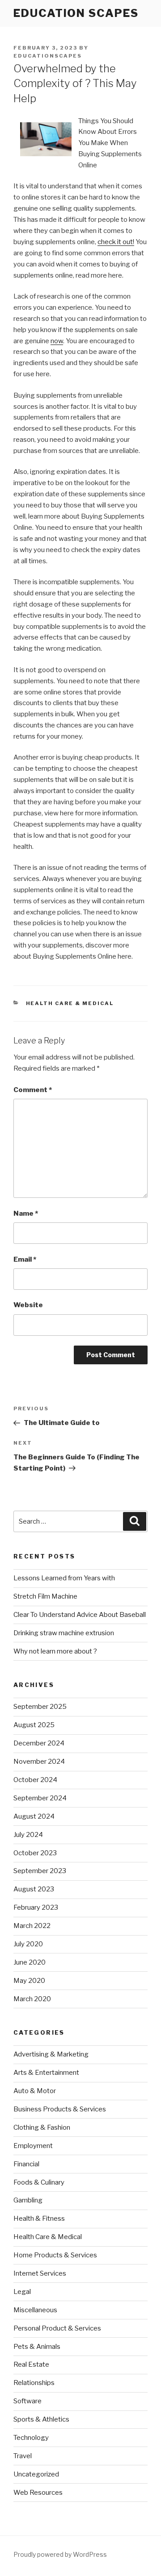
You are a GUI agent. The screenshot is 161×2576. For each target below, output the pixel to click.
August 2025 (34, 1725)
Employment (33, 2146)
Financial (26, 2164)
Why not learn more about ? (55, 1651)
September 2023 (40, 1871)
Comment (33, 1090)
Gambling (28, 2200)
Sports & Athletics (41, 2419)
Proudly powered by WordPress (60, 2554)
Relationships (34, 2383)
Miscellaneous (35, 2310)
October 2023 (35, 1853)
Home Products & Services (55, 2255)
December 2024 (39, 1743)
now (57, 341)
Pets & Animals (37, 2347)
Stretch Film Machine (45, 1596)
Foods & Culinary (39, 2182)
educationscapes (48, 56)
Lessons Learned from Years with (64, 1578)
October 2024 (35, 1780)
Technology (31, 2438)
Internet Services (40, 2273)
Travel (23, 2456)
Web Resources (38, 2493)
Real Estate (31, 2364)
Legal (22, 2292)
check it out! (116, 242)
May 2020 (29, 1981)
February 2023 (36, 1907)
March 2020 (32, 1999)
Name (26, 1213)
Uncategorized (36, 2474)
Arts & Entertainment (46, 2073)
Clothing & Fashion (42, 2127)
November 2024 (39, 1762)
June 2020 (30, 1962)
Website (28, 1305)
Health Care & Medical (70, 1003)
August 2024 (34, 1816)
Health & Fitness (39, 2219)
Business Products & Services (60, 2109)
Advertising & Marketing (51, 2054)
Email (25, 1259)
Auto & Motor (35, 2091)
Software (28, 2401)
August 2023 (34, 1889)
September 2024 (40, 1798)
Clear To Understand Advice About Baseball (80, 1615)
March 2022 (32, 1926)
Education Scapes (76, 13)
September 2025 (40, 1707)
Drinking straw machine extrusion (64, 1633)
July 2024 (28, 1835)
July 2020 (28, 1944)
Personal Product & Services (57, 2328)
